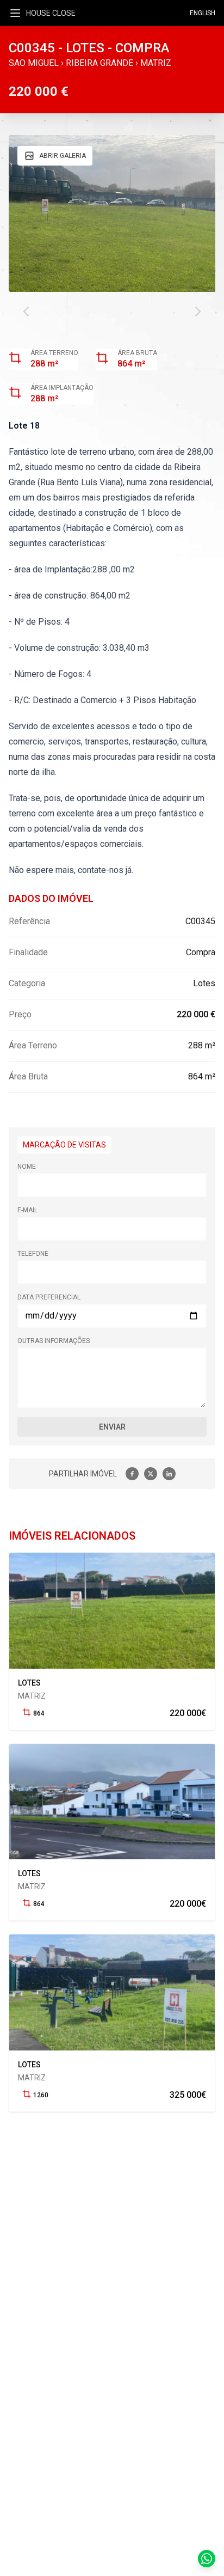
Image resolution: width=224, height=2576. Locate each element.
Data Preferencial (49, 1297)
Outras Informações (54, 1341)
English (203, 13)
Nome (27, 1167)
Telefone (33, 1254)
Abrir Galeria (63, 156)
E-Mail (27, 1210)
